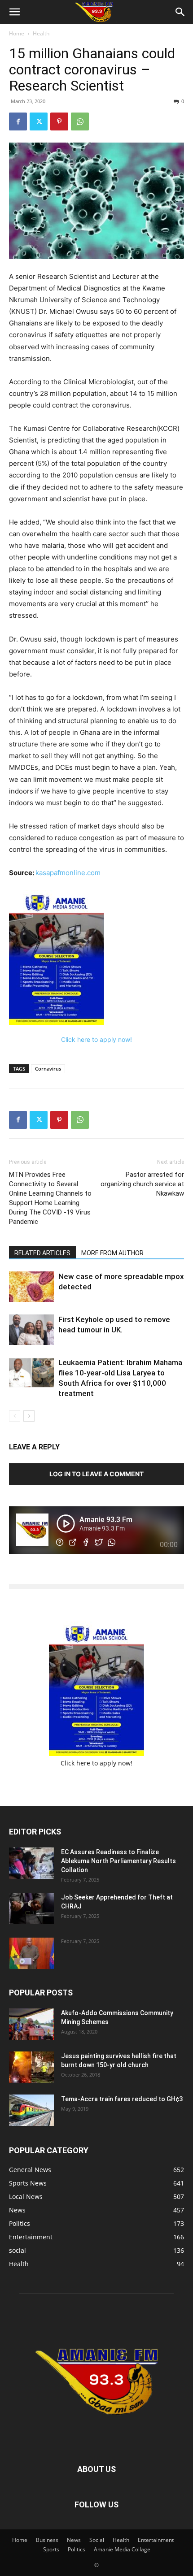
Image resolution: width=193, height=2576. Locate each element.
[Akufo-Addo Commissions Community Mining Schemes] (31, 2024)
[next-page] (29, 1416)
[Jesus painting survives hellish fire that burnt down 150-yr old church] (31, 2067)
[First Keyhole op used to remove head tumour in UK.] (31, 1330)
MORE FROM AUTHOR (112, 1253)
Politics (77, 2549)
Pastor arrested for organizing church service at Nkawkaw (142, 1184)
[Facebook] (18, 121)
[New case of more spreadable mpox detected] (31, 1287)
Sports (51, 2549)
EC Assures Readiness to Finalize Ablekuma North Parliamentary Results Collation (118, 1861)
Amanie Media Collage (122, 2549)
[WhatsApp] (80, 121)
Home (17, 33)
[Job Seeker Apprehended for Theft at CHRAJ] (31, 1908)
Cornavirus (48, 1069)
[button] (14, 12)
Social (97, 2540)
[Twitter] (39, 121)
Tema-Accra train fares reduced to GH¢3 (122, 2099)
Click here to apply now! (96, 1039)
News (74, 2540)
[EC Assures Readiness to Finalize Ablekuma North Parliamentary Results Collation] (31, 1863)
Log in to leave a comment (96, 1474)
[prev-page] (15, 1416)
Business (47, 2540)
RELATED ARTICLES (42, 1253)
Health (41, 33)
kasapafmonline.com (68, 873)
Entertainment (156, 2540)
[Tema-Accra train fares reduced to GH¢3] (31, 2110)
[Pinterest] (59, 121)
